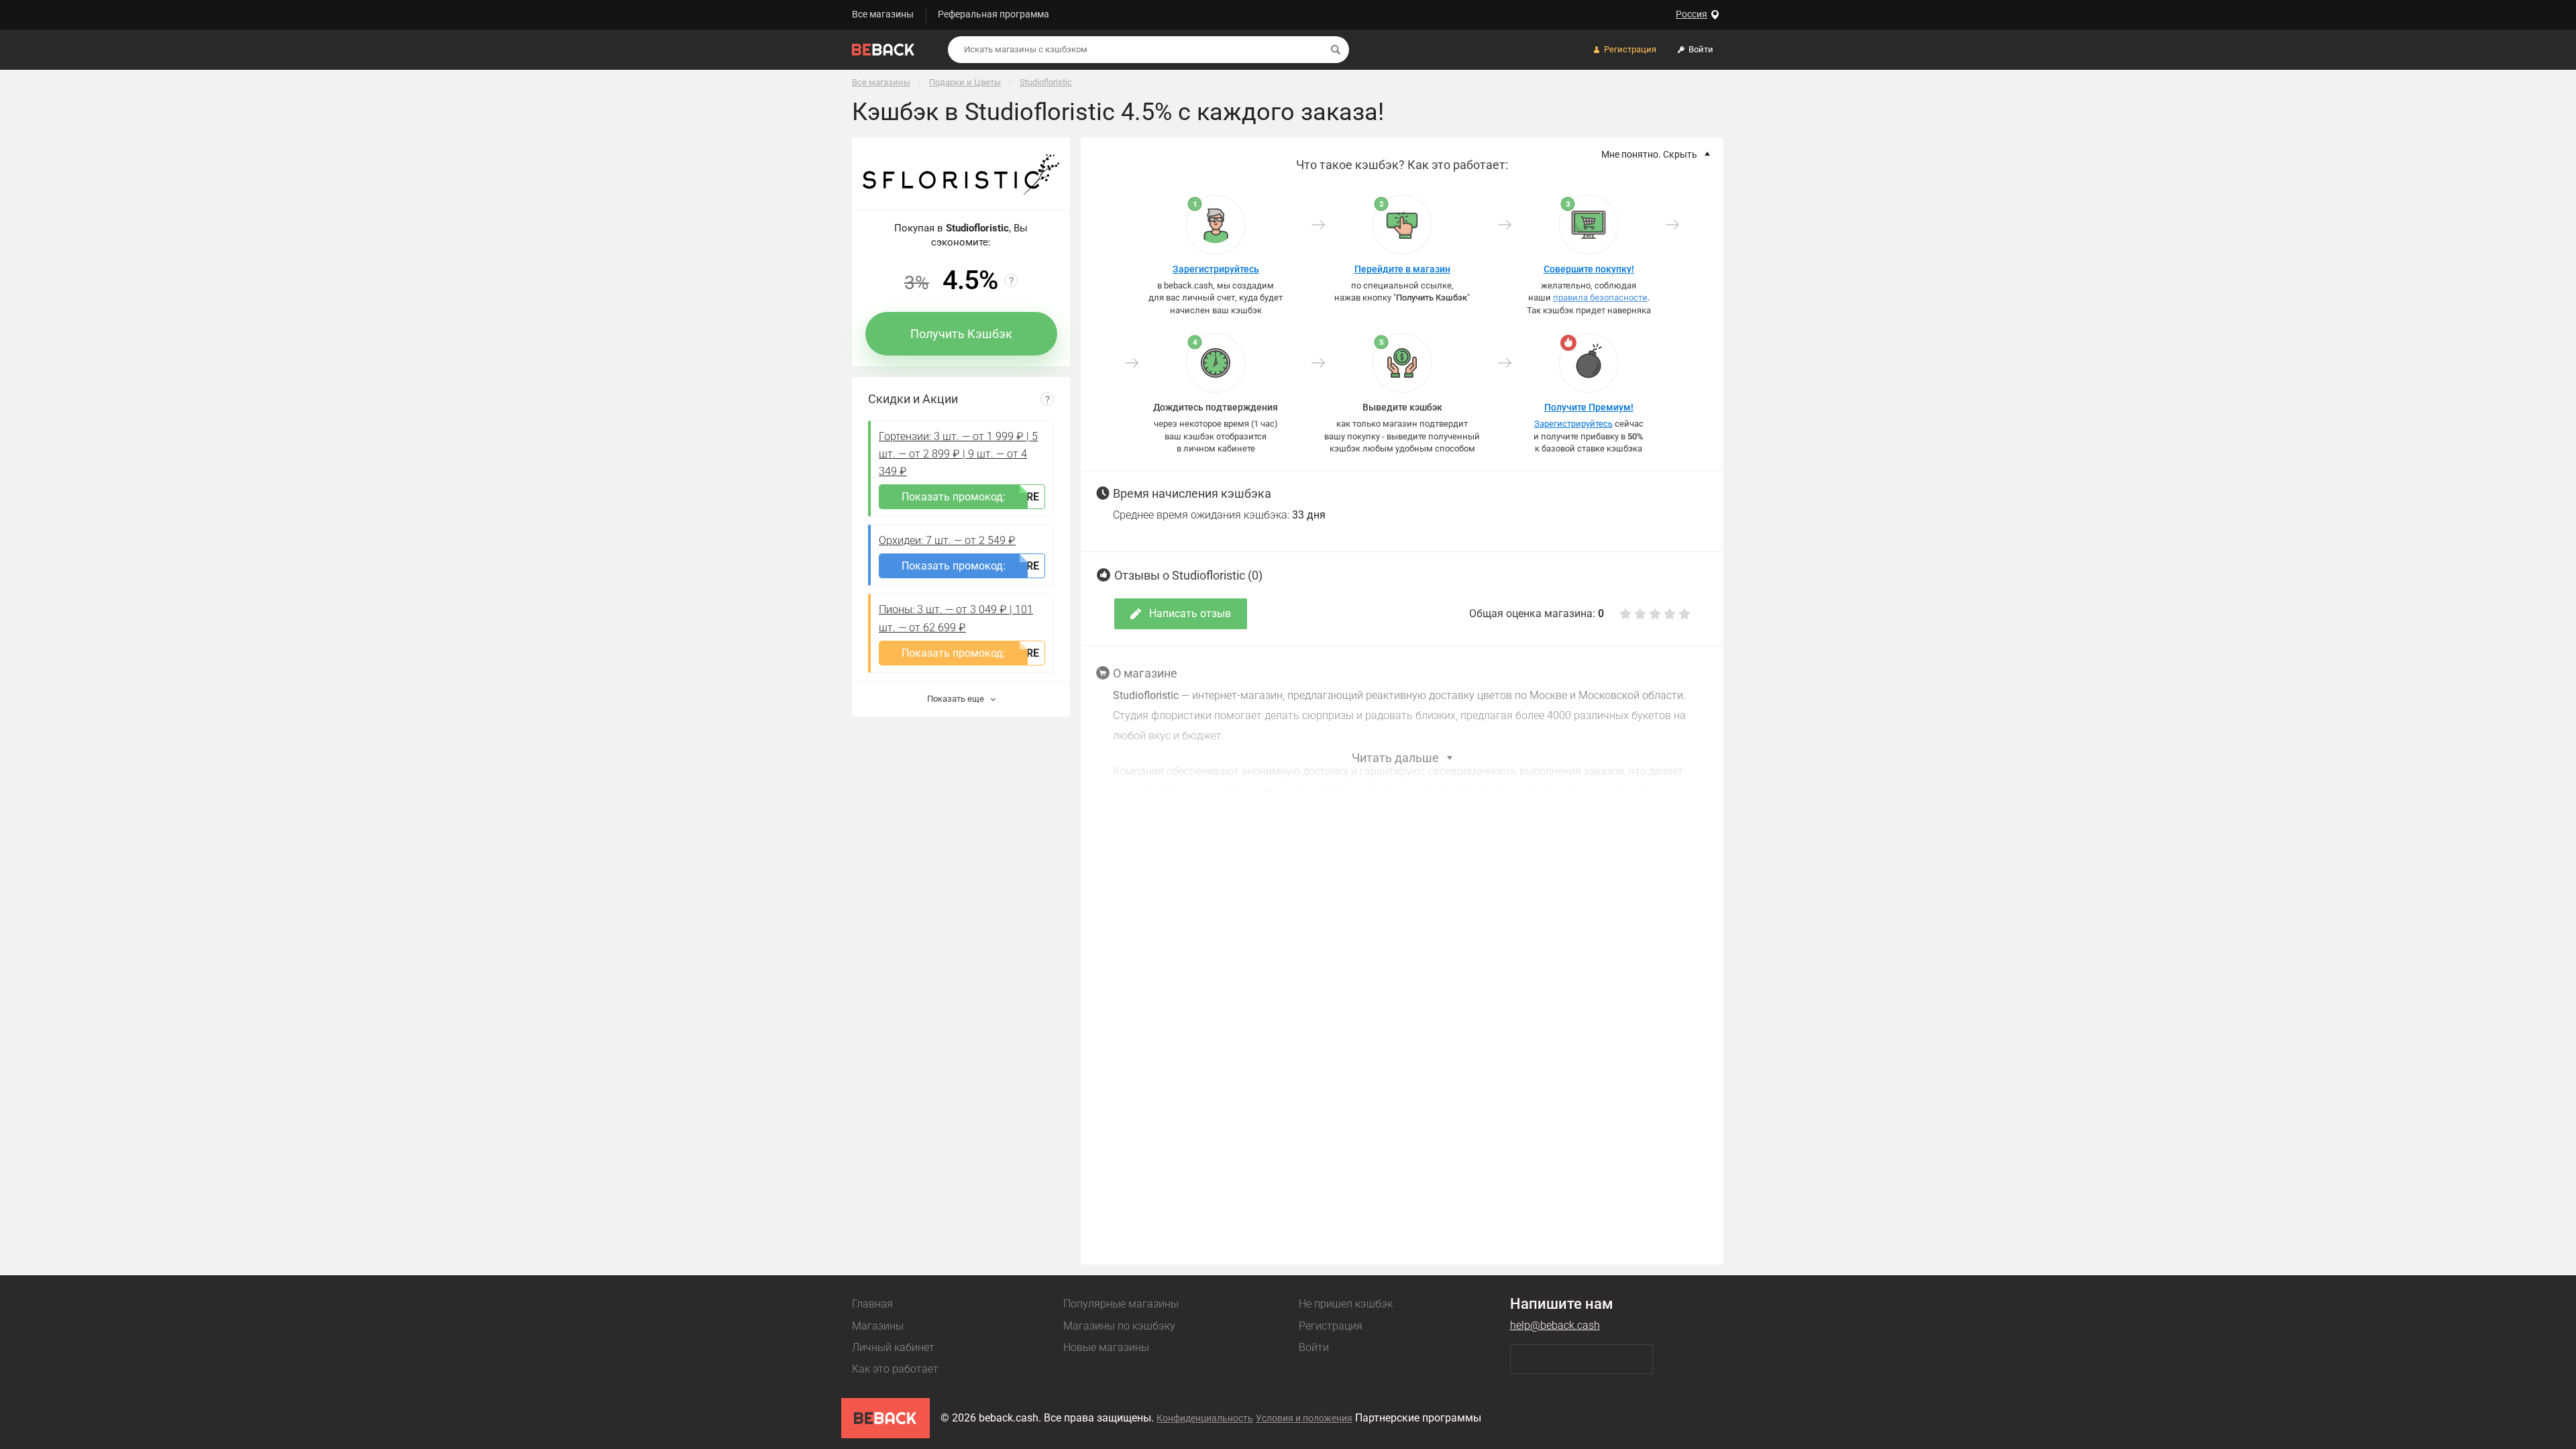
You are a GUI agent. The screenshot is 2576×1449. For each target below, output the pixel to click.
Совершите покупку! (1589, 269)
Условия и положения (1304, 1418)
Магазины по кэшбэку (1119, 1326)
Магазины (878, 1326)
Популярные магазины (1121, 1304)
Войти (1314, 1347)
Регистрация (1331, 1326)
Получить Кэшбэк (961, 334)
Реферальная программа (994, 14)
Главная (872, 1304)
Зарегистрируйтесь (1216, 269)
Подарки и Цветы (965, 82)
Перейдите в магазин (1402, 269)
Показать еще (957, 699)
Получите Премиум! (1589, 407)
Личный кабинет (893, 1347)
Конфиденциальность (1205, 1418)
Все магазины (883, 14)
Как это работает (895, 1369)
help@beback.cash (1555, 1325)
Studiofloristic (1046, 82)
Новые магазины (1106, 1347)
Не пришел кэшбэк (1346, 1304)
